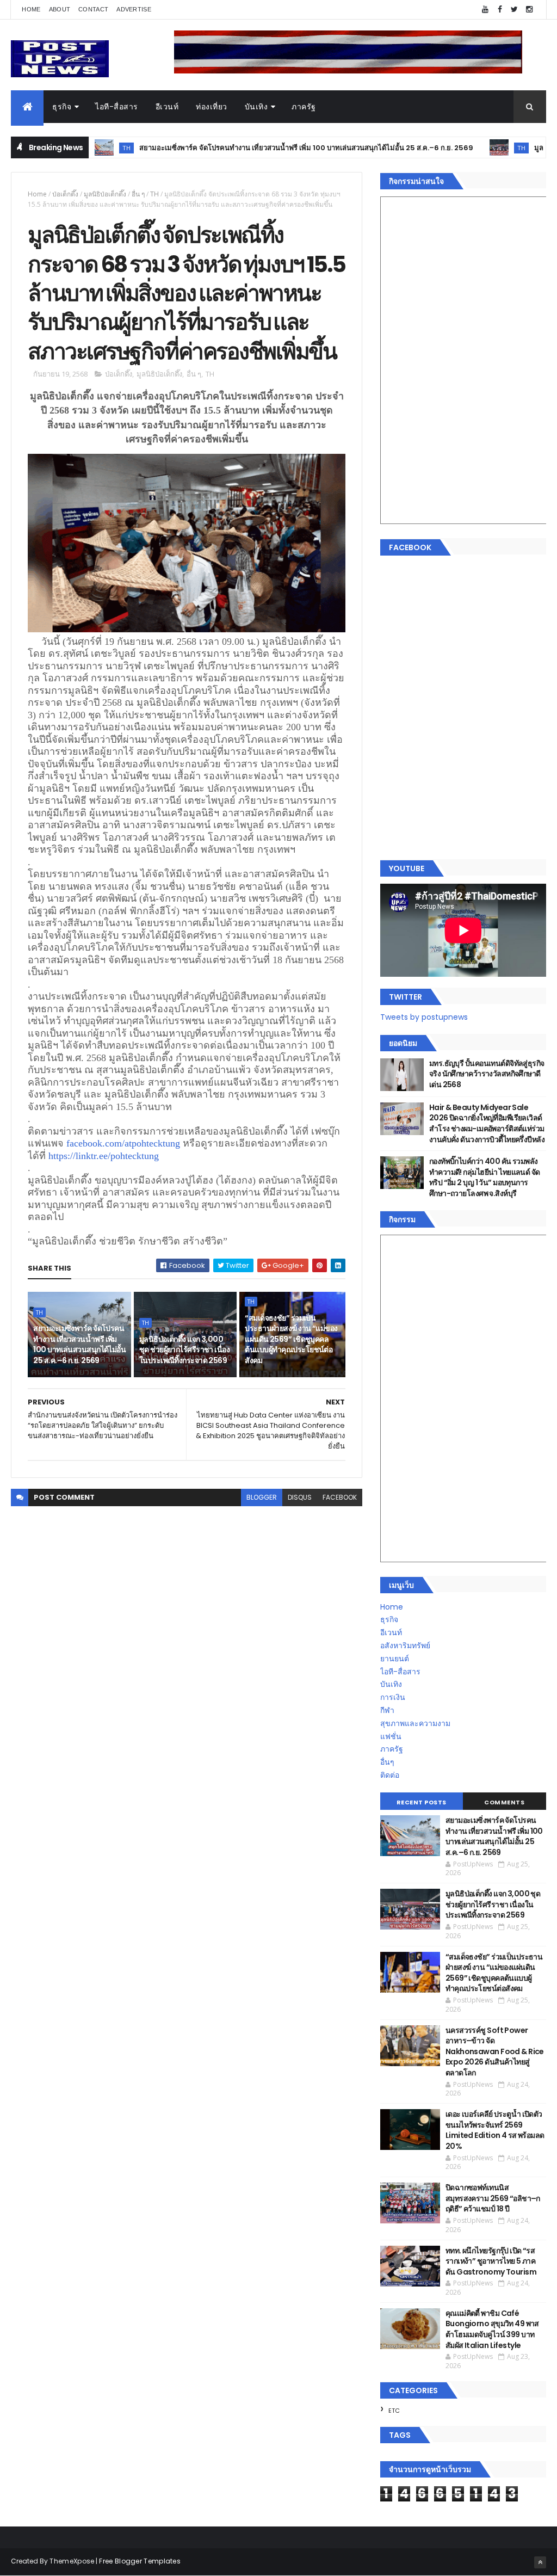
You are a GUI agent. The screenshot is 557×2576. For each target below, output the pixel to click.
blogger (262, 1497)
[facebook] (500, 10)
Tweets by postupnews (424, 1017)
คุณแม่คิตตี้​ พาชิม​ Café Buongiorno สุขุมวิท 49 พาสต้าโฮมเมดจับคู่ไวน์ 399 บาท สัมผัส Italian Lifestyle (492, 2329)
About (60, 9)
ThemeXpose (72, 2561)
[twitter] (515, 10)
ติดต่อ (390, 1775)
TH (471, 148)
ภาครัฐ (304, 107)
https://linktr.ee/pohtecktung (104, 1156)
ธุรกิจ (62, 107)
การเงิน (393, 1697)
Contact (93, 9)
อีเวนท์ (167, 107)
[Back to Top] (540, 2562)
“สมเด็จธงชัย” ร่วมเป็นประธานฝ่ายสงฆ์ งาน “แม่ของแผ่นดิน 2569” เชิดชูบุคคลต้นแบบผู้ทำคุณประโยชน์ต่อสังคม (291, 1339)
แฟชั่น (391, 1736)
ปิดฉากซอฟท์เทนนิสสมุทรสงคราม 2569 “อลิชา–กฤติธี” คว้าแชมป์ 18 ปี (493, 2198)
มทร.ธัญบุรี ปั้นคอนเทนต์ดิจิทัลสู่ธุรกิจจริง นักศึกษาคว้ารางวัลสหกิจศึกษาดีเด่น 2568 (487, 1074)
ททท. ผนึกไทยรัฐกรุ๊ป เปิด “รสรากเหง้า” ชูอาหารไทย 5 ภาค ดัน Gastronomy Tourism (491, 2261)
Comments (504, 1802)
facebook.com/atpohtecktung (123, 1143)
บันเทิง (256, 107)
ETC (394, 2411)
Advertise (134, 9)
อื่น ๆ (138, 194)
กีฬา (387, 1710)
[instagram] (529, 10)
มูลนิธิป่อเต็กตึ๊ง (105, 194)
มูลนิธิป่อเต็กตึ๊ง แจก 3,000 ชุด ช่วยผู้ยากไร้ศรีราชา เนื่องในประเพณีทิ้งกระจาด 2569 (184, 1350)
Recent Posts (422, 1802)
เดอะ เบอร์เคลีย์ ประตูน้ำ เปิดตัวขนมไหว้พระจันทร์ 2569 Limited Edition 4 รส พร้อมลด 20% (495, 2130)
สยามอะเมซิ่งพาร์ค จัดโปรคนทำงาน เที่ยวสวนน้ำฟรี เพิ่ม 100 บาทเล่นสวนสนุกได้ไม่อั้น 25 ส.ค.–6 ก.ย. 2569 (256, 148)
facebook (340, 1497)
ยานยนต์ (395, 1659)
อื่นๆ (387, 1762)
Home (31, 9)
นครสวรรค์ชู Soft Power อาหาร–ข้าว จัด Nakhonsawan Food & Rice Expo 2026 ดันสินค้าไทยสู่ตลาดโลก (495, 2051)
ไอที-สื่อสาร (117, 107)
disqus (300, 1497)
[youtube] (485, 10)
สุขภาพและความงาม (415, 1723)
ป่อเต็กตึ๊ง (65, 194)
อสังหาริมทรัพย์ (405, 1646)
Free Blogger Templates (140, 2561)
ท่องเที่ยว (212, 107)
